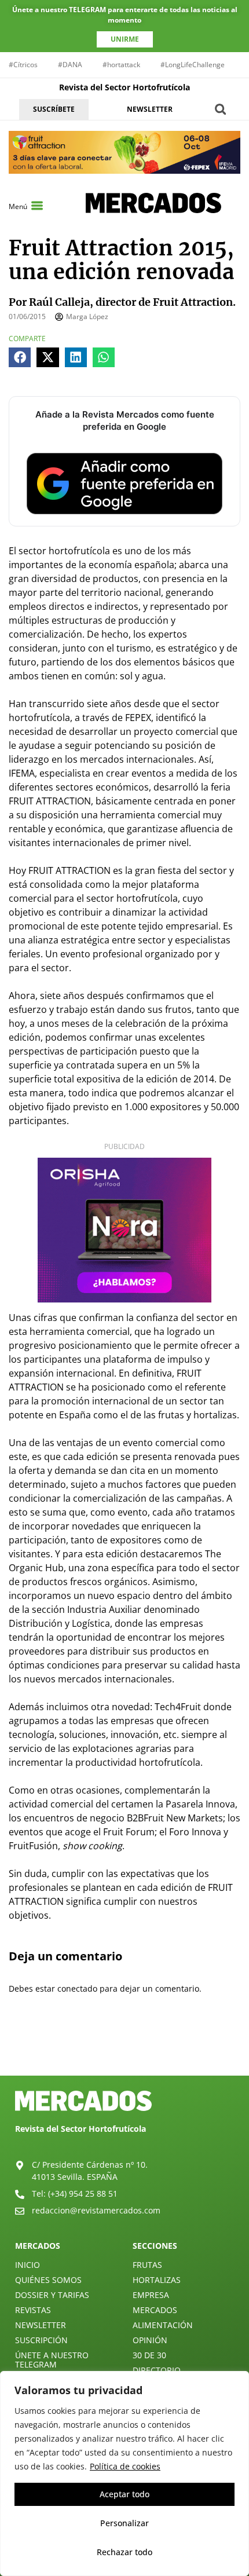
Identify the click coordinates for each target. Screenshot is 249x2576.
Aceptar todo (124, 2494)
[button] (220, 109)
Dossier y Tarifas (52, 2295)
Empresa (151, 2295)
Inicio (28, 2265)
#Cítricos (23, 65)
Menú (18, 206)
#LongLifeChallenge (193, 65)
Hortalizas (157, 2280)
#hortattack (121, 65)
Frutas (147, 2265)
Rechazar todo (124, 2552)
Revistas (33, 2310)
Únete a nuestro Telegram (52, 2360)
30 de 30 (149, 2355)
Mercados (155, 2310)
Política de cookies (125, 2466)
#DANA (70, 65)
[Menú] (37, 206)
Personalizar (124, 2523)
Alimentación (163, 2325)
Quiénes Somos (48, 2280)
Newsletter (41, 2325)
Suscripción (41, 2340)
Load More (124, 2048)
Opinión (150, 2340)
